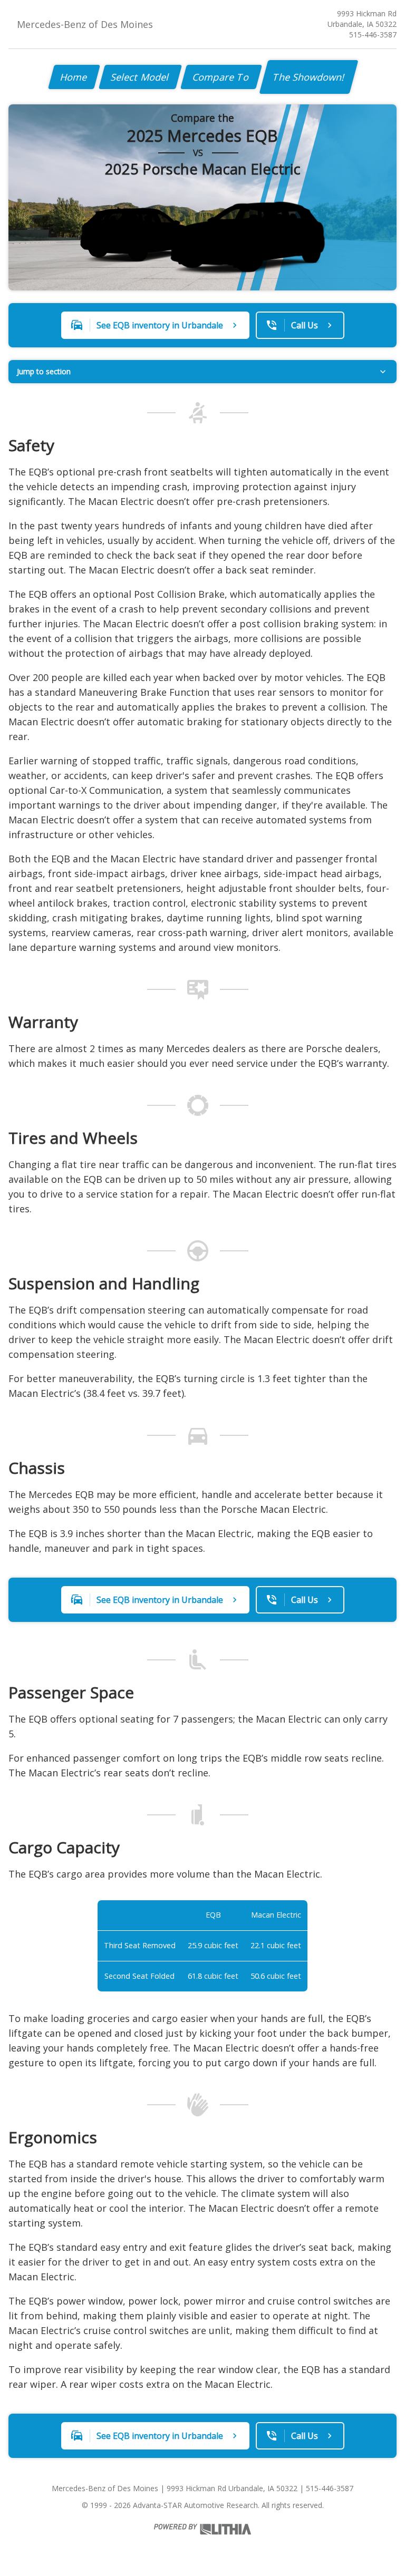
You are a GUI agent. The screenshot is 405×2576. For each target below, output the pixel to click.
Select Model (140, 77)
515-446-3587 (373, 35)
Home (74, 77)
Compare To (221, 77)
